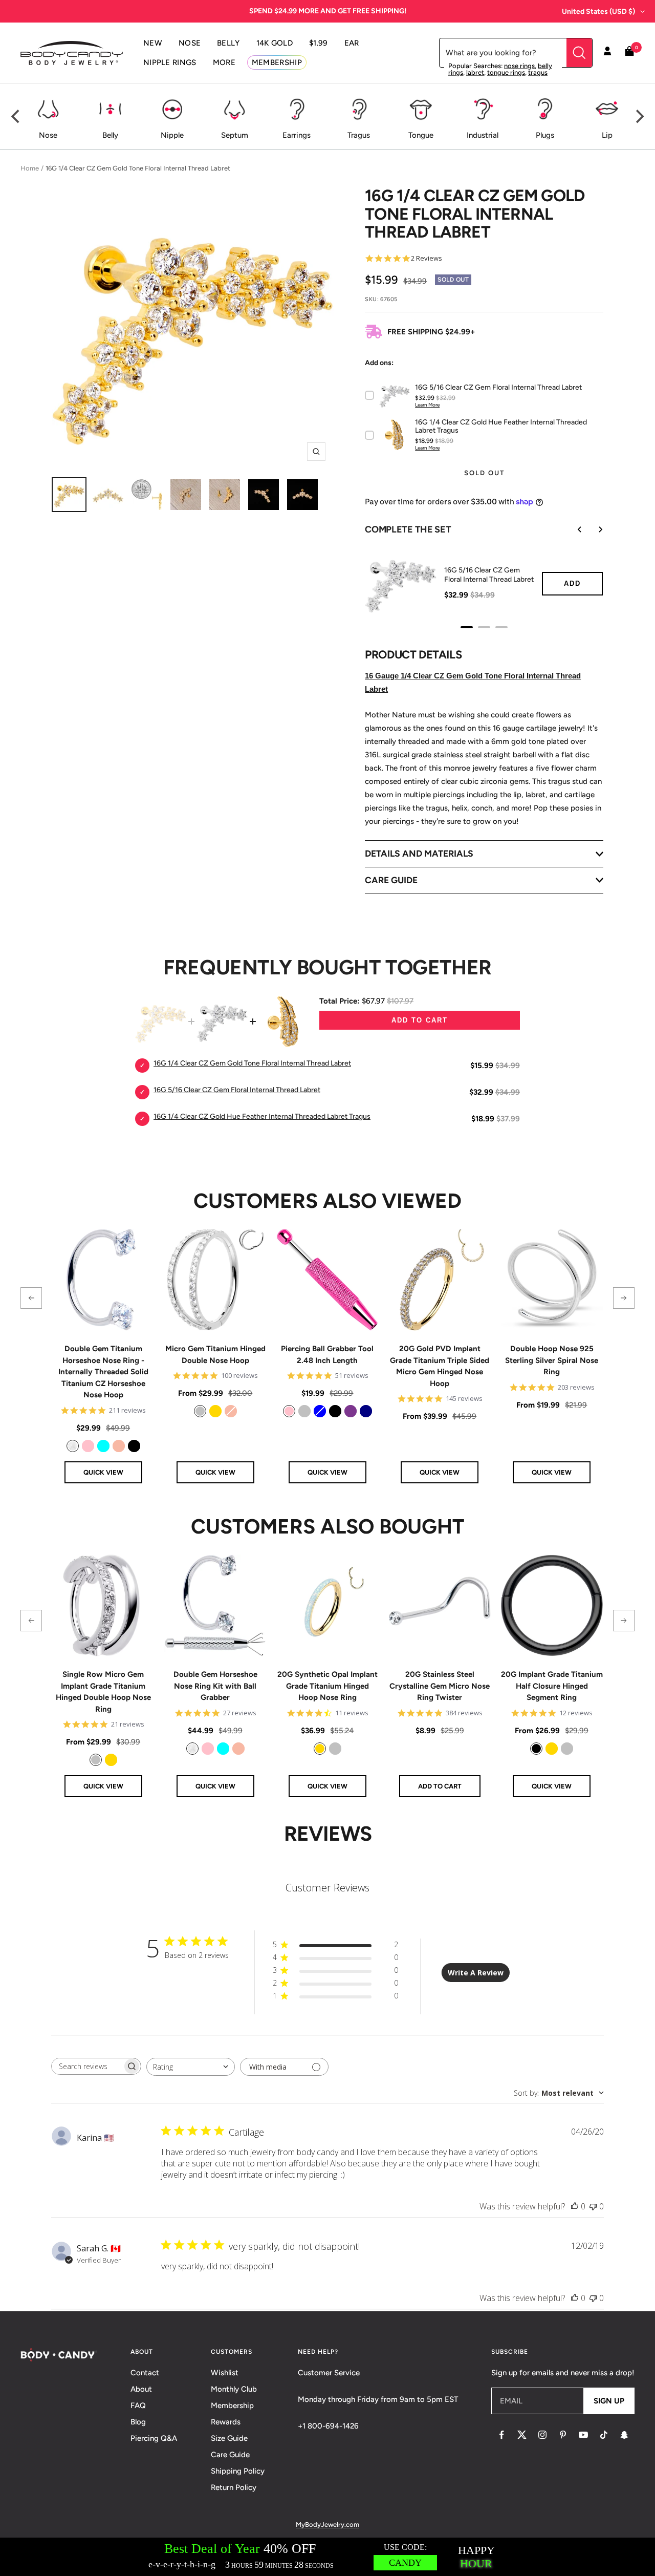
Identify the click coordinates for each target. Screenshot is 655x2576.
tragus (538, 72)
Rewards (226, 2422)
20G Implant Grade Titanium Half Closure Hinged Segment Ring (552, 1686)
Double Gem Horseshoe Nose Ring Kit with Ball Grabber (215, 1686)
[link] (73, 1446)
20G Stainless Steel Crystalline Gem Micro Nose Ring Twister (440, 1686)
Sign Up (609, 2401)
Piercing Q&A (154, 2438)
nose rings (519, 66)
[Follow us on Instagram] (542, 2435)
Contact (145, 2373)
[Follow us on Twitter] (522, 2435)
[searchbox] (87, 2066)
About (141, 2389)
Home (30, 168)
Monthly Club (234, 2389)
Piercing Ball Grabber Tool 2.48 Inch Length (327, 1355)
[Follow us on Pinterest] (563, 2435)
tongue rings (506, 72)
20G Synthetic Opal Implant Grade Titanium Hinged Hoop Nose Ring (327, 1686)
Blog (138, 2422)
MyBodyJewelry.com (327, 2525)
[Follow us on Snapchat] (624, 2435)
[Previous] (16, 117)
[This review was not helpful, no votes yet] (593, 2206)
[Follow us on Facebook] (501, 2435)
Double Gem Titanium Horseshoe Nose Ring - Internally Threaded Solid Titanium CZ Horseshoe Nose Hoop (103, 1372)
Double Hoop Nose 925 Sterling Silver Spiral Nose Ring (552, 1360)
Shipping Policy (238, 2471)
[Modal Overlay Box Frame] (327, 2557)
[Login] (607, 53)
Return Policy (234, 2487)
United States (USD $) (598, 12)
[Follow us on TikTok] (604, 2435)
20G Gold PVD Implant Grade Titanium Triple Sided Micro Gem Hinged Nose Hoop (440, 1366)
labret (475, 72)
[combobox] (191, 2067)
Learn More (427, 405)
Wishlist (225, 2373)
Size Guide (229, 2438)
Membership (232, 2405)
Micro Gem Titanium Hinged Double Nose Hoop (215, 1355)
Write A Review (476, 1973)
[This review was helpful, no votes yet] (575, 2206)
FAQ (138, 2405)
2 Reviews (427, 258)
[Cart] (629, 53)
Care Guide (230, 2455)
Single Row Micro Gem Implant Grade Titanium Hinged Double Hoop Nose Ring (103, 1692)
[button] (31, 1298)
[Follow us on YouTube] (583, 2435)
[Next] (639, 117)
